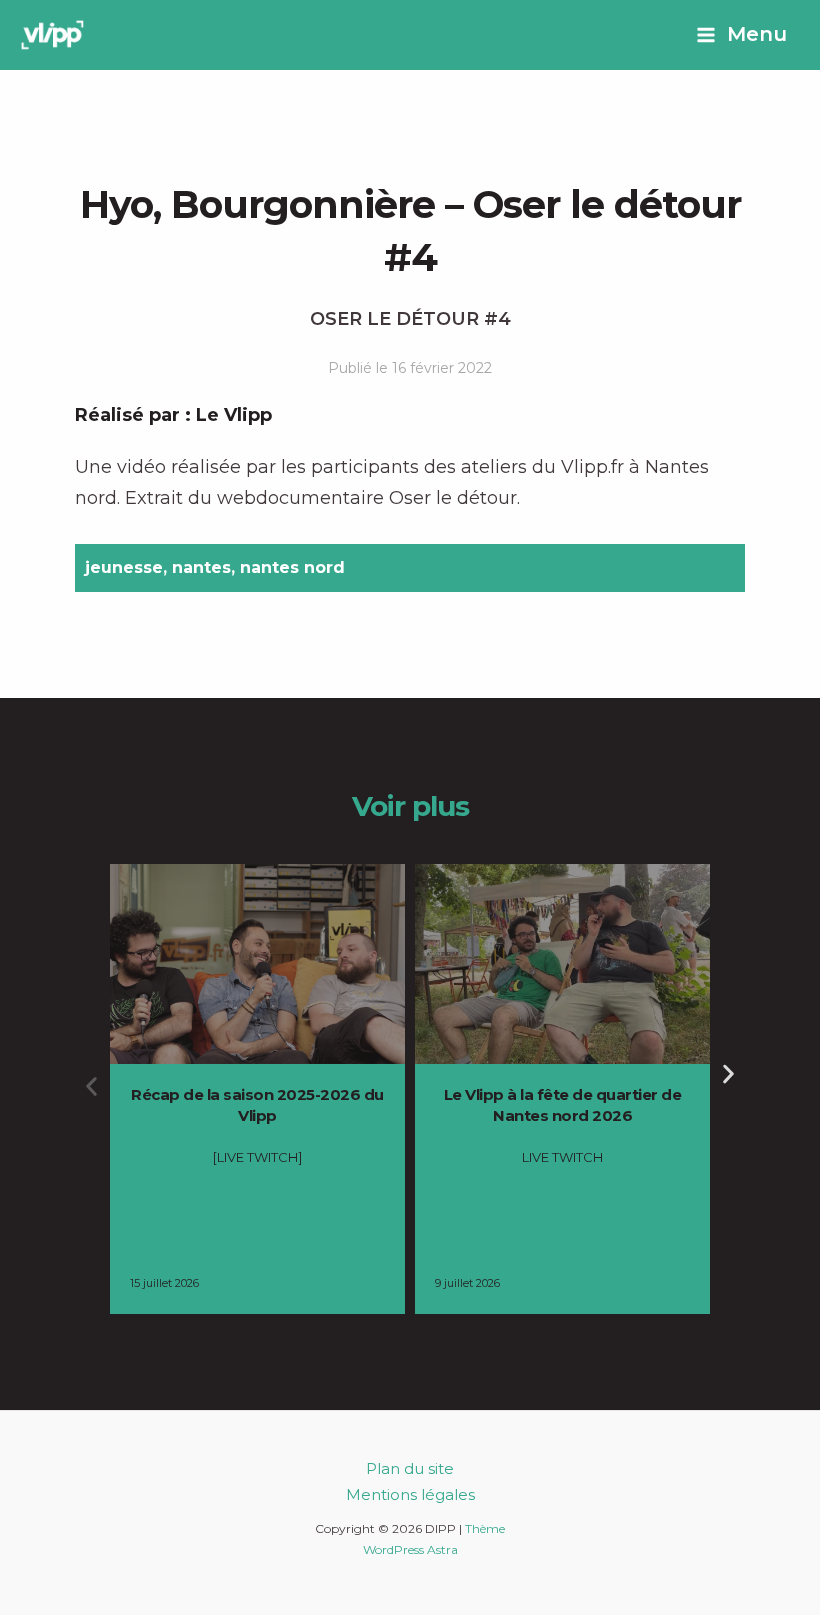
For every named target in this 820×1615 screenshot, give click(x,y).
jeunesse (124, 567)
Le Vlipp (234, 415)
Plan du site (410, 1468)
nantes (201, 567)
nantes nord (292, 567)
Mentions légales (410, 1494)
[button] (91, 1086)
